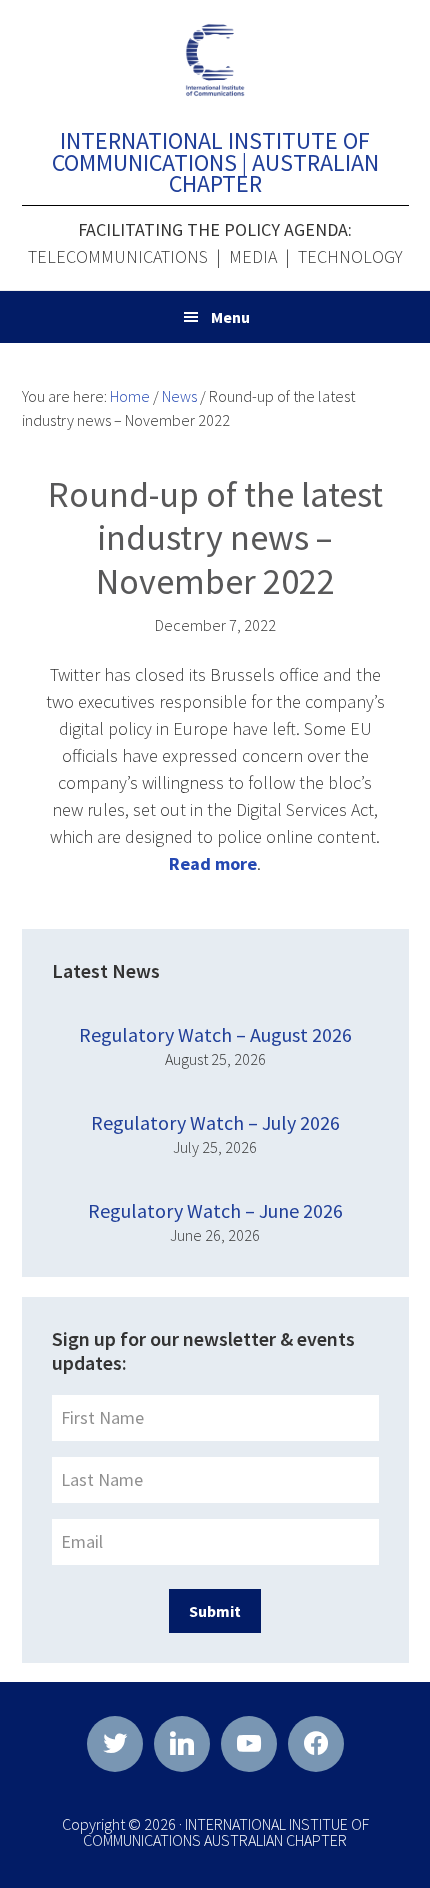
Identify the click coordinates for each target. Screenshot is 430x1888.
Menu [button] (230, 317)
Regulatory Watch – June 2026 (215, 1210)
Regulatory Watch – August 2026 (215, 1034)
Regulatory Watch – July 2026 (215, 1122)
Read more (213, 863)
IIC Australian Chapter (215, 60)
